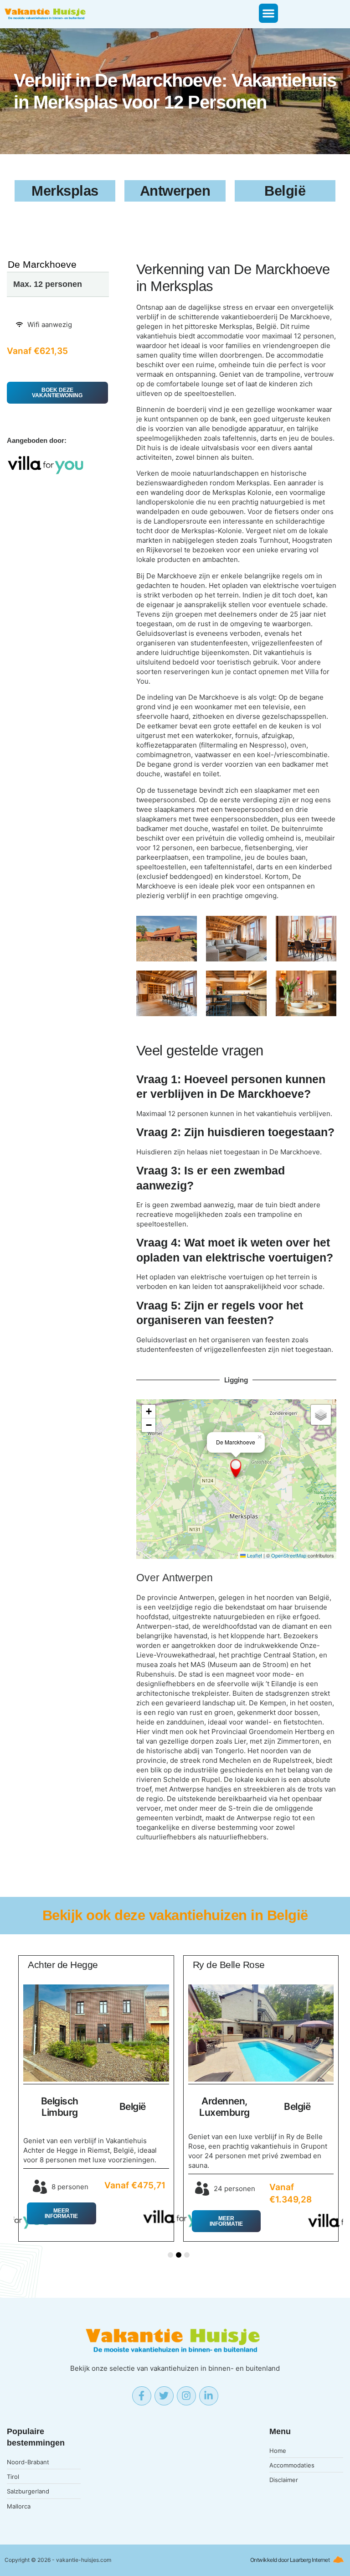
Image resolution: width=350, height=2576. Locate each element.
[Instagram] (186, 2396)
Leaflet (254, 1555)
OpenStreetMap (289, 1555)
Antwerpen (188, 1578)
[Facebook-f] (142, 2396)
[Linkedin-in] (209, 2396)
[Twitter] (164, 2396)
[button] (268, 13)
